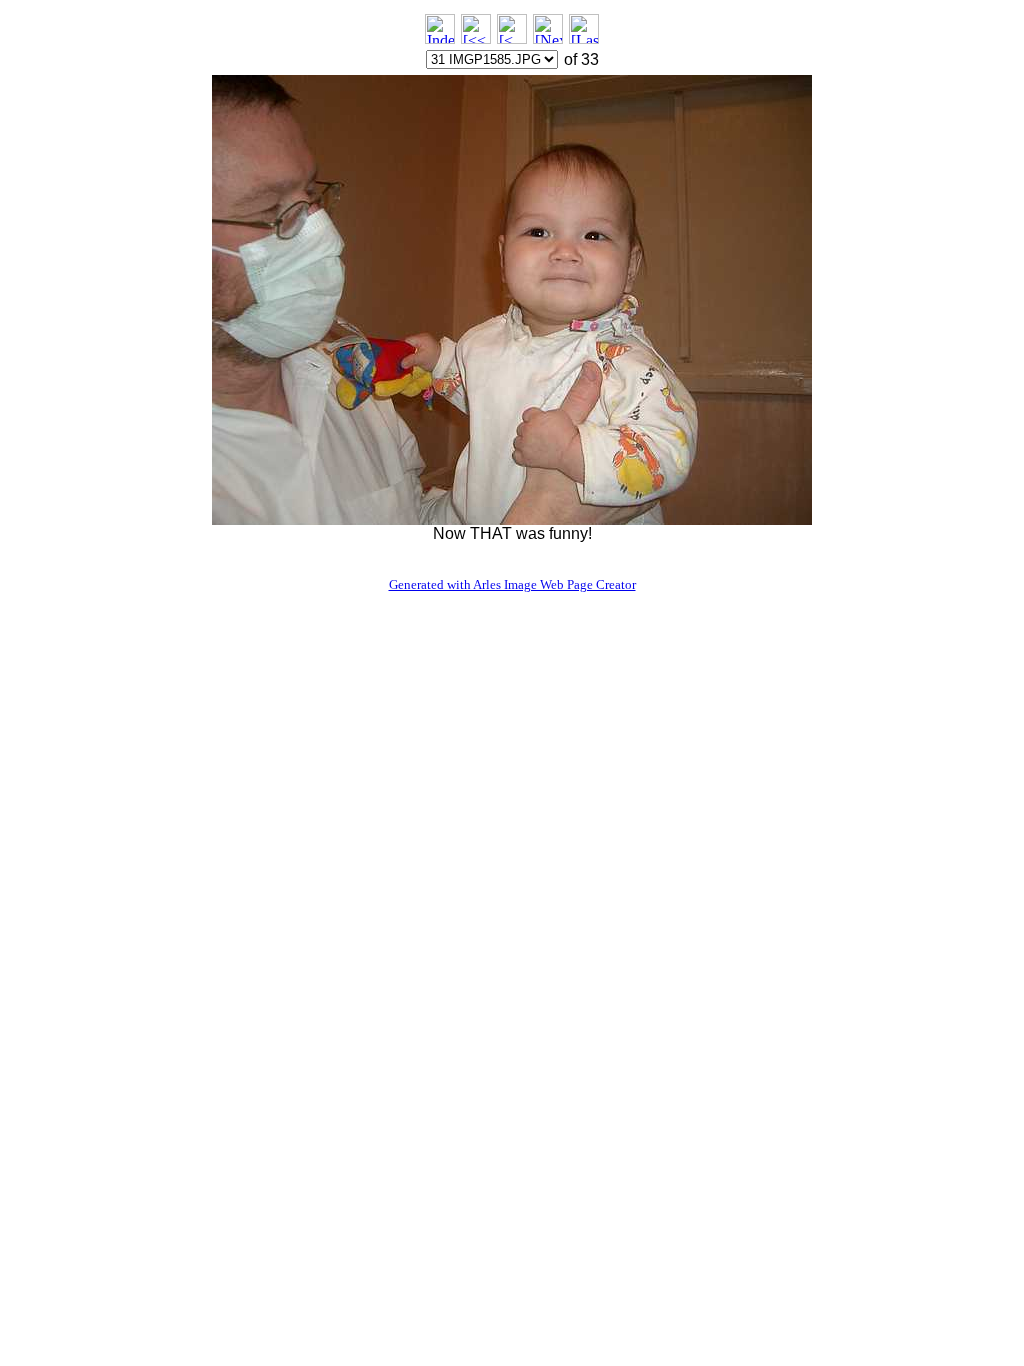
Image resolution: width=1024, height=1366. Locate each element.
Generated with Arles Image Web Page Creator (512, 584)
